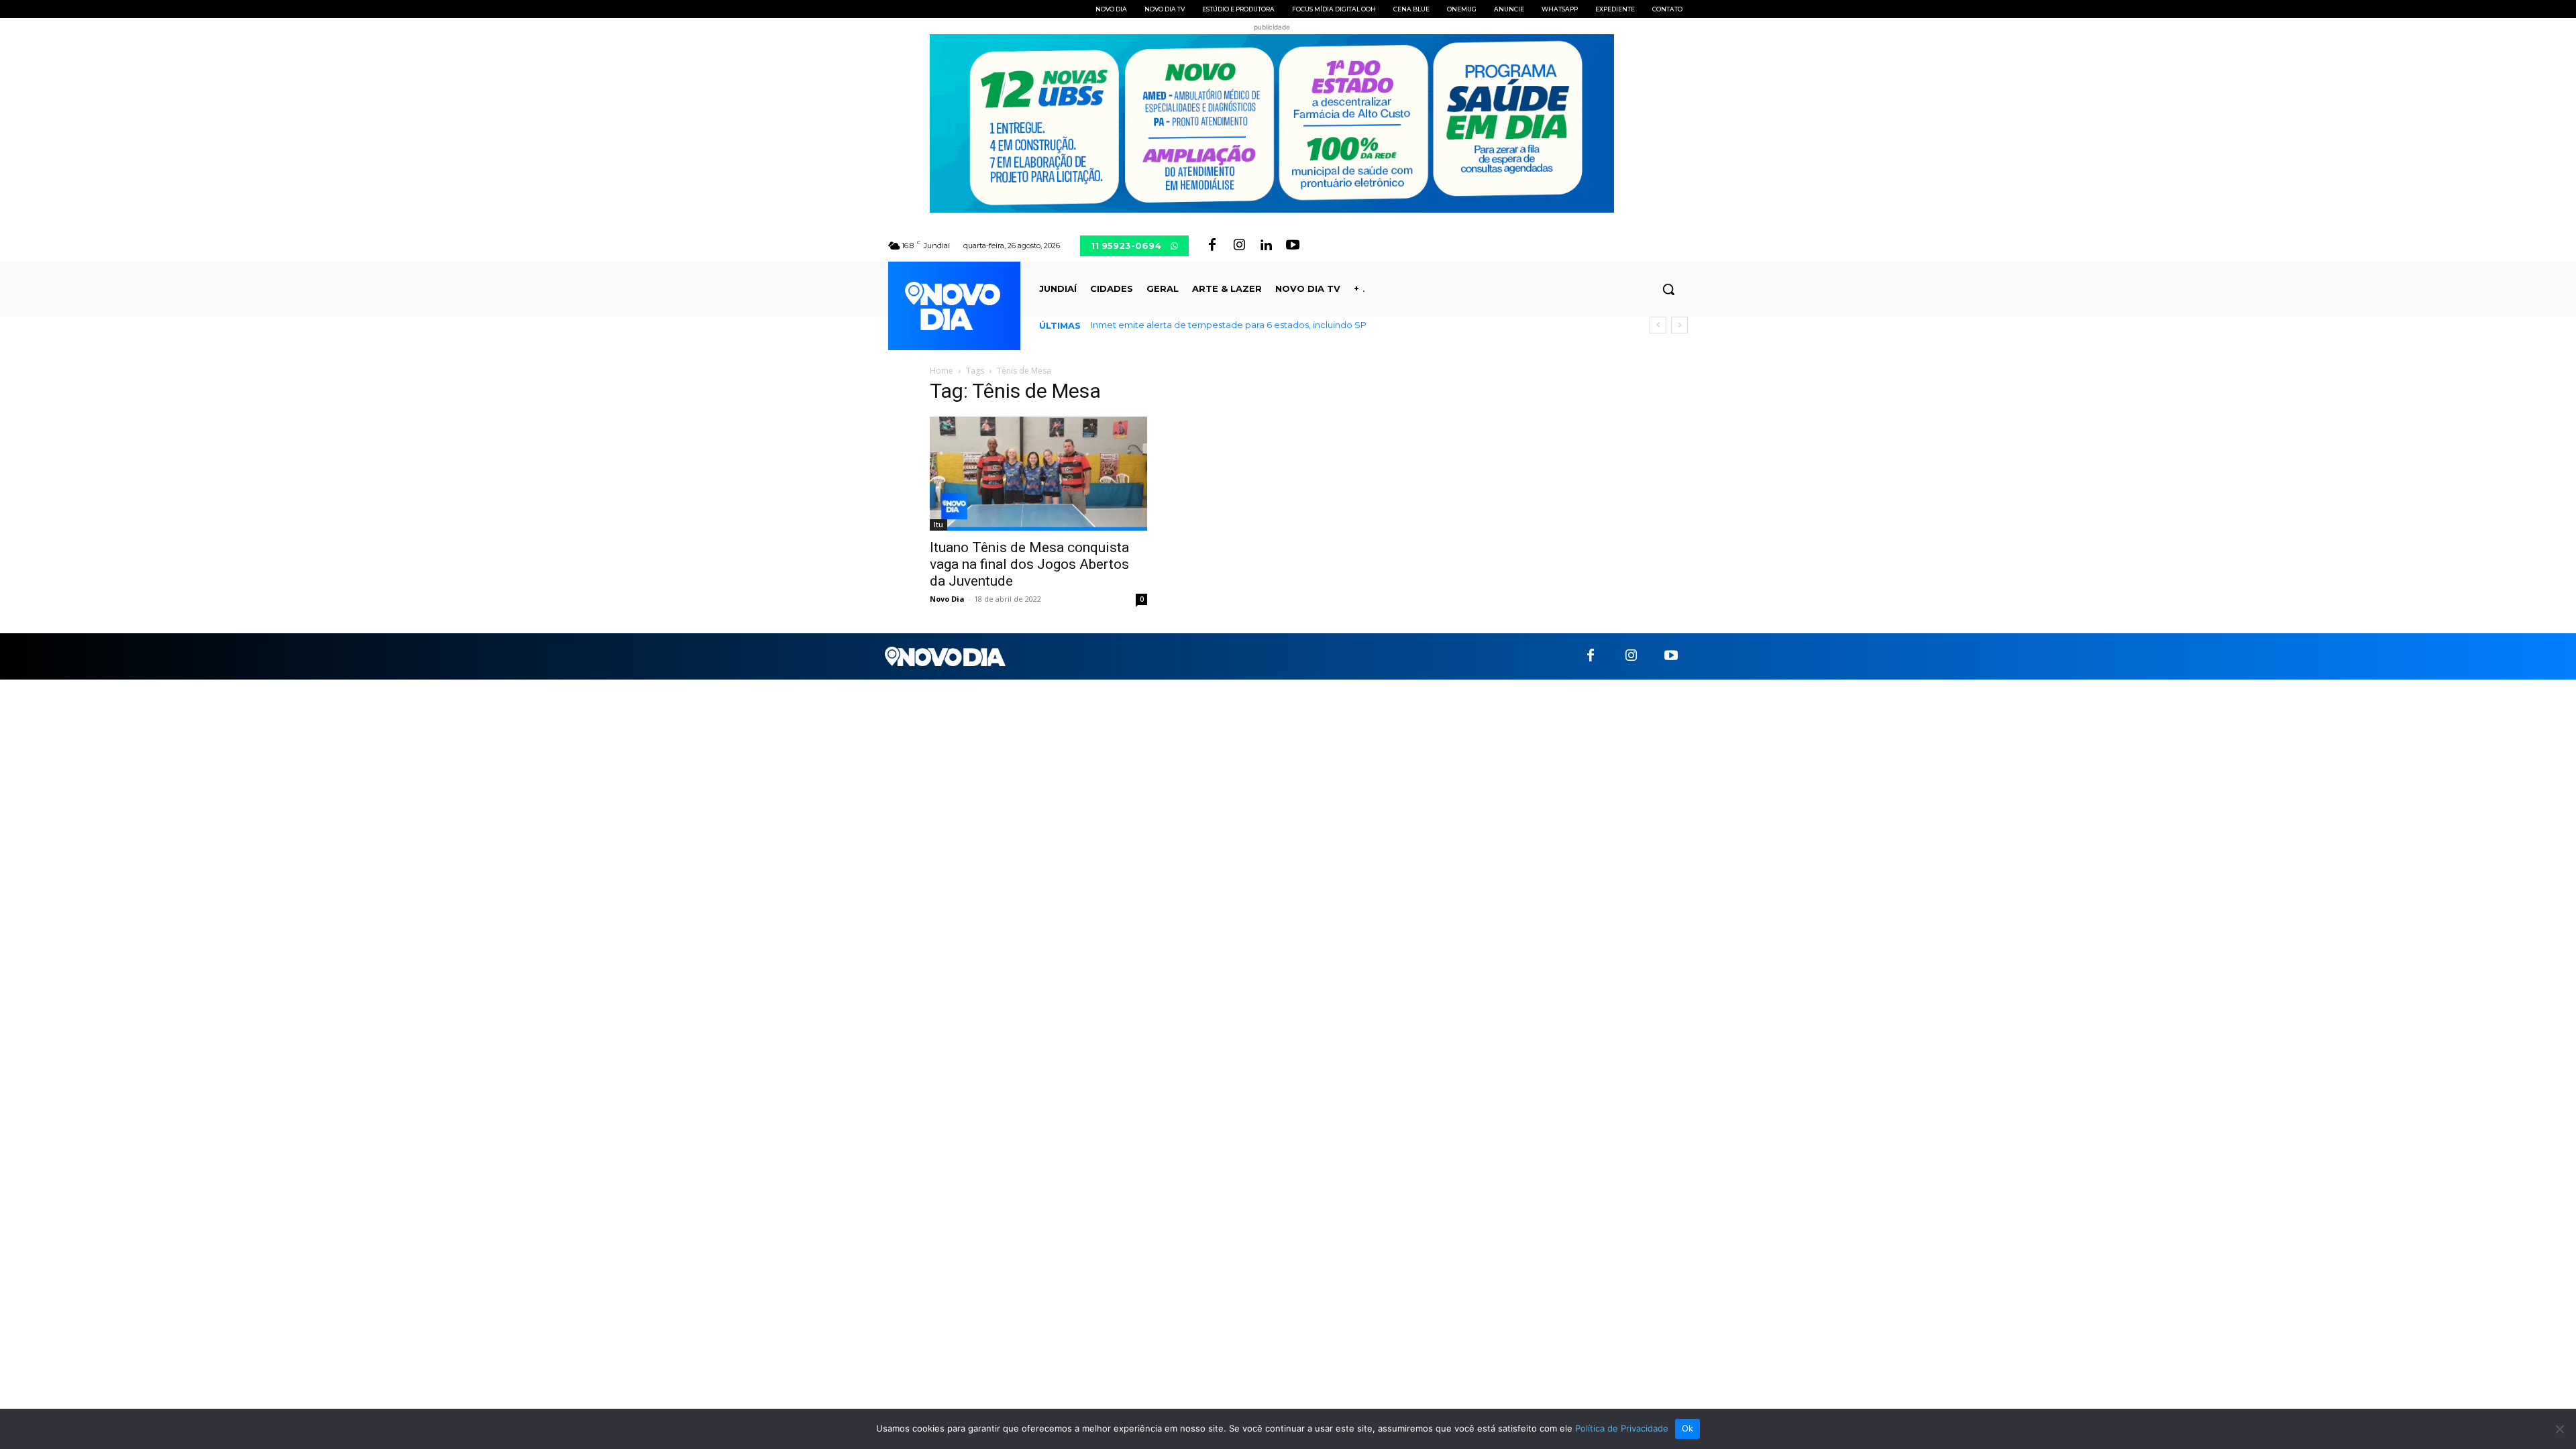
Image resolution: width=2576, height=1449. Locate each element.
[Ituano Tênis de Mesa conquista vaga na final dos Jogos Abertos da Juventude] (1038, 474)
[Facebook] (1212, 246)
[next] (1679, 325)
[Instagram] (1239, 246)
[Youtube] (1293, 246)
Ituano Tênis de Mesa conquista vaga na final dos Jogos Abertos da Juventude (1029, 564)
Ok (1688, 1428)
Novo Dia (947, 599)
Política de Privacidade (1622, 1428)
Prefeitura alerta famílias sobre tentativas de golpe (1214, 325)
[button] (1668, 289)
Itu (938, 525)
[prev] (1658, 325)
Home (942, 371)
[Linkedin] (1266, 246)
